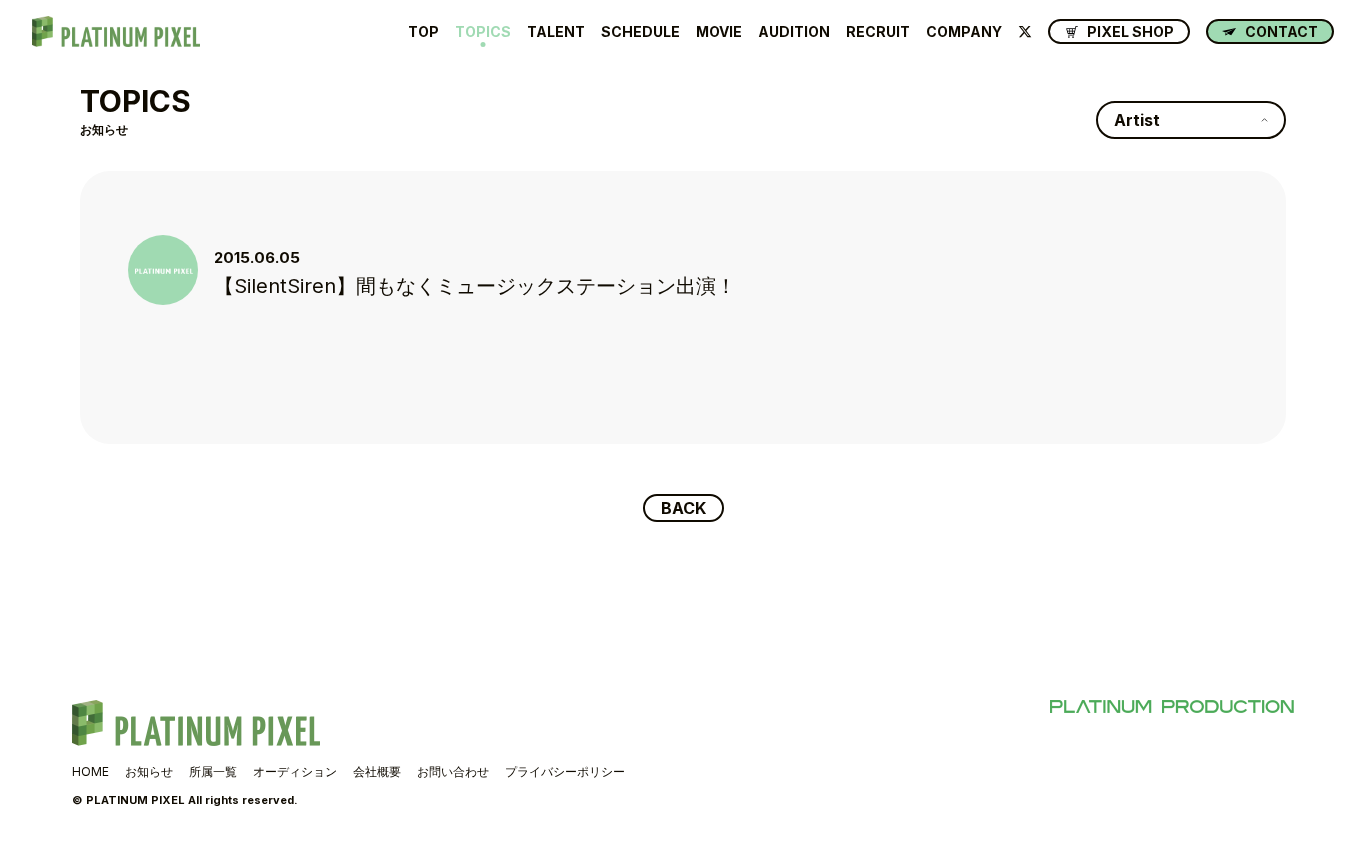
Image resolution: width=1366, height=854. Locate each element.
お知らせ (149, 771)
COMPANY (964, 32)
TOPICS (483, 32)
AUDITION (794, 32)
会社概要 (377, 771)
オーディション (295, 771)
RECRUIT (878, 32)
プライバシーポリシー (565, 771)
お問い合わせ (453, 771)
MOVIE (719, 32)
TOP (423, 32)
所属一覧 (213, 771)
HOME (90, 771)
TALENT (556, 32)
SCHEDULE (640, 32)
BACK (683, 508)
